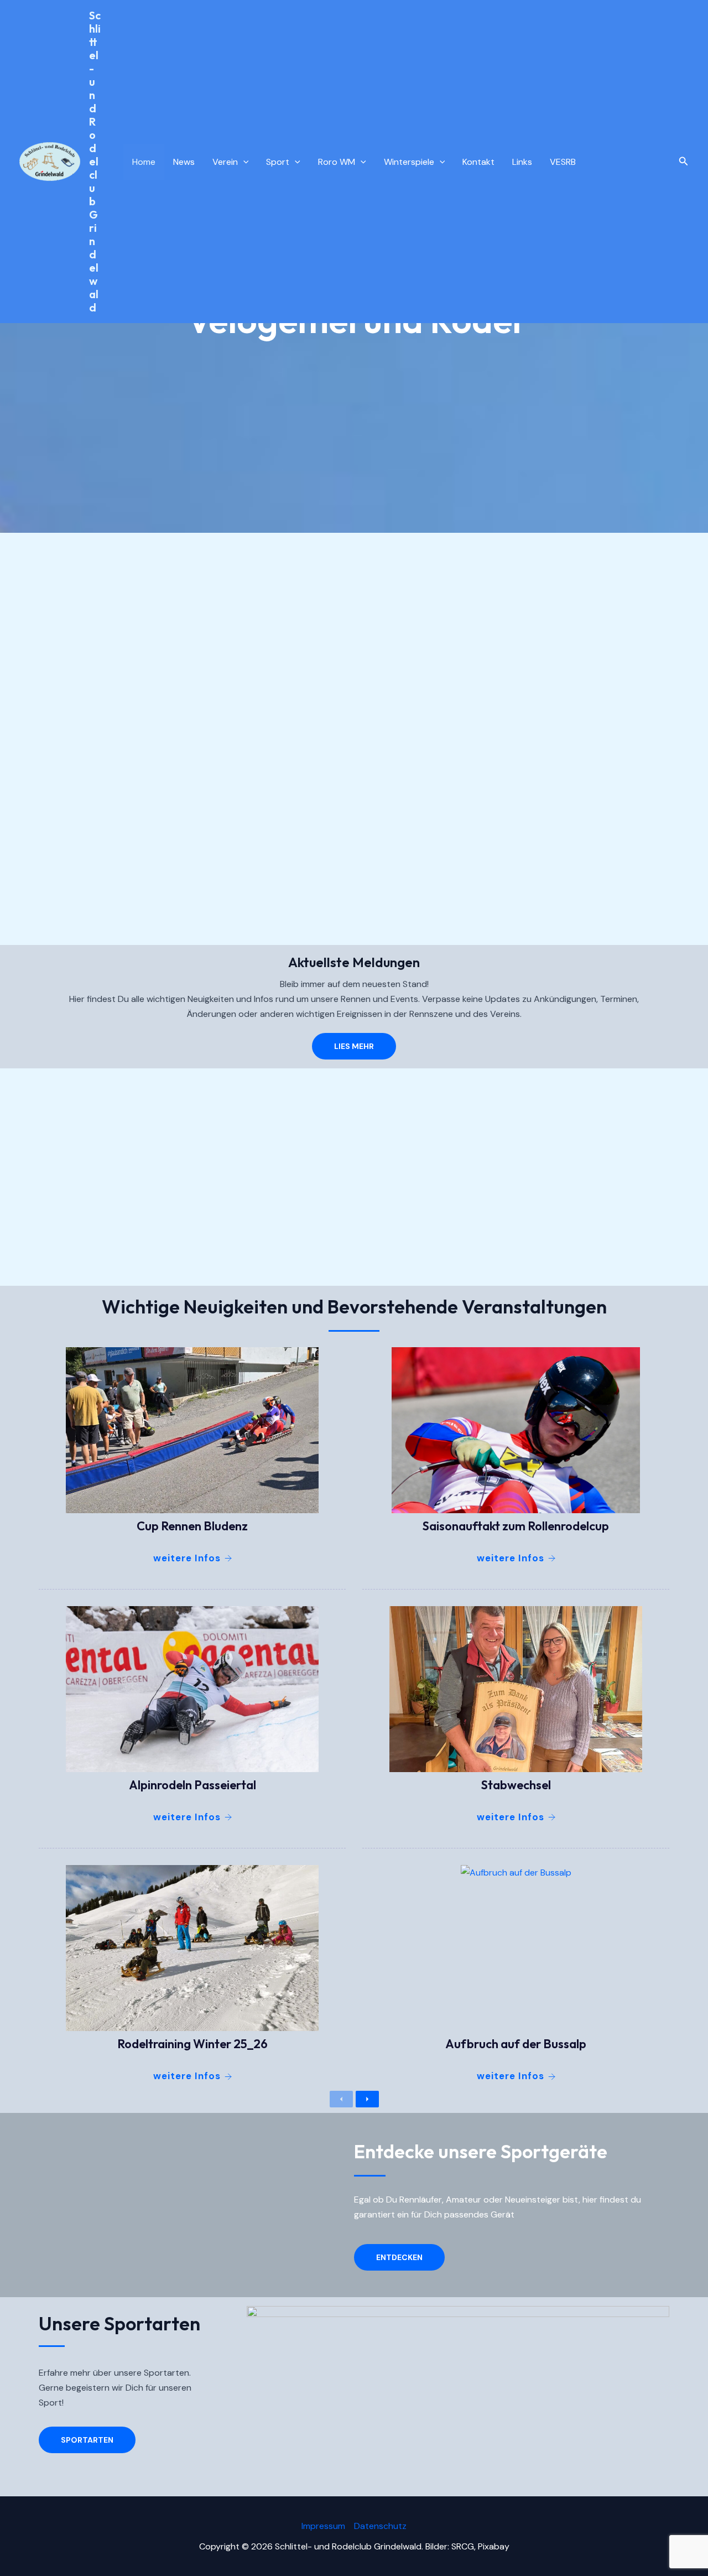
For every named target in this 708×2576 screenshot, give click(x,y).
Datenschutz (380, 2526)
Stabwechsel (516, 1785)
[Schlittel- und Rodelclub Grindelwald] (50, 161)
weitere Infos (187, 1558)
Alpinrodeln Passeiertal (192, 1785)
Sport (278, 162)
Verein (225, 162)
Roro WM (337, 162)
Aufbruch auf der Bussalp (516, 2044)
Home (144, 162)
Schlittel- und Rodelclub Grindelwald (95, 161)
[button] (684, 162)
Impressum (323, 2526)
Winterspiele (409, 162)
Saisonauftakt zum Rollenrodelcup (516, 1526)
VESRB (563, 162)
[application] (243, 162)
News (184, 162)
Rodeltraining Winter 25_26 (192, 2044)
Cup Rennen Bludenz (192, 1526)
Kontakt (478, 162)
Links (522, 162)
